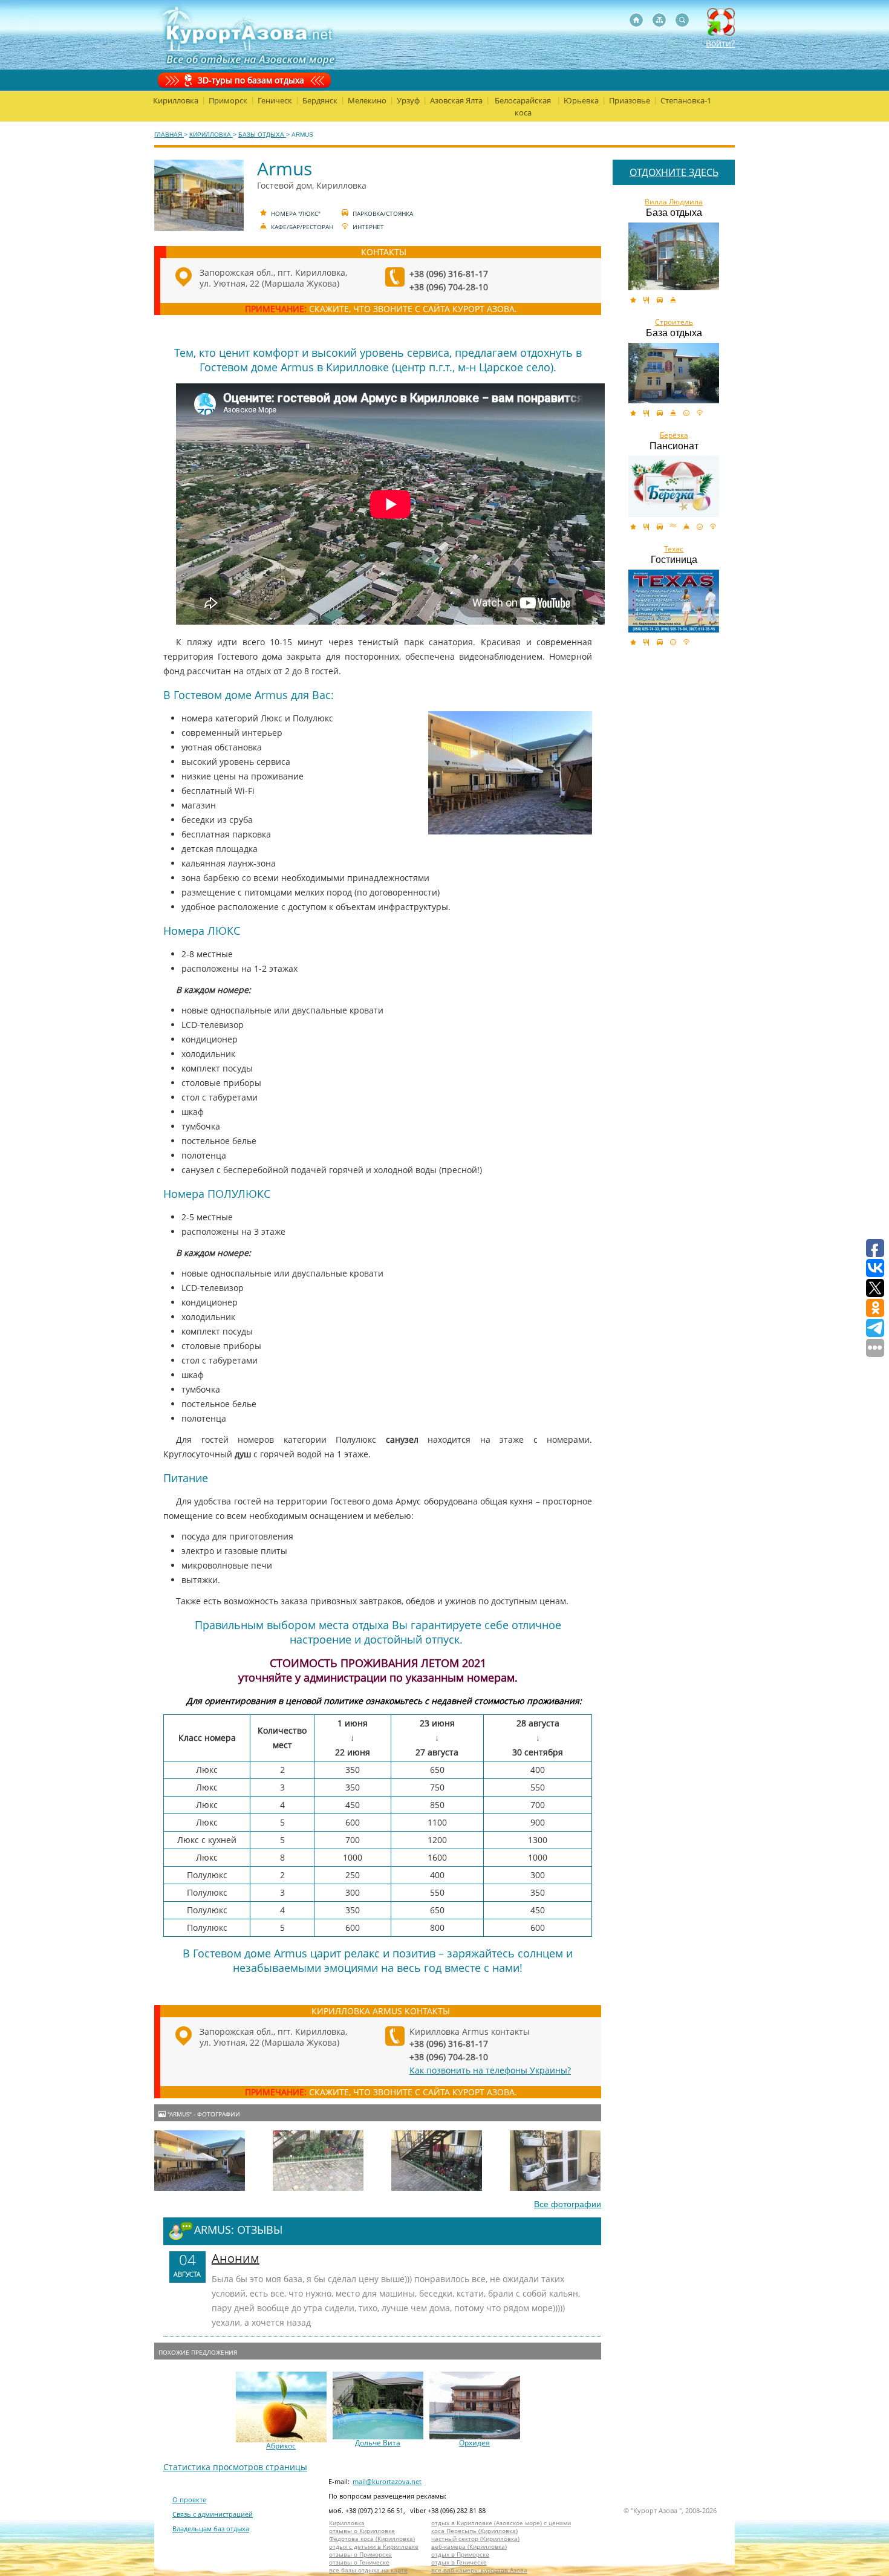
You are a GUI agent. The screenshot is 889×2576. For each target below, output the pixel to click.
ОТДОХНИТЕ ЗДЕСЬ (674, 172)
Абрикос (281, 2446)
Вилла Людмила (674, 202)
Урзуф (408, 100)
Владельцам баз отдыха (211, 2529)
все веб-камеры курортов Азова (479, 2570)
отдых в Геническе (459, 2562)
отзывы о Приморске (360, 2555)
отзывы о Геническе (359, 2562)
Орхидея (474, 2443)
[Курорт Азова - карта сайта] (659, 20)
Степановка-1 (686, 100)
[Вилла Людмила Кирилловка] (674, 256)
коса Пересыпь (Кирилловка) (474, 2531)
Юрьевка (581, 100)
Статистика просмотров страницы (235, 2467)
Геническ (275, 100)
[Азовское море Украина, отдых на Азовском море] (636, 20)
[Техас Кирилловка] (674, 601)
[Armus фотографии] (200, 2161)
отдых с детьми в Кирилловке (374, 2547)
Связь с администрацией (213, 2514)
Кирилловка (176, 100)
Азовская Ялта (456, 100)
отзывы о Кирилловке (362, 2531)
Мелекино (367, 100)
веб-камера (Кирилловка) (469, 2547)
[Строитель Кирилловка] (674, 373)
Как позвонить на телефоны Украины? (490, 2070)
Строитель (674, 322)
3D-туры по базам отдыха (251, 80)
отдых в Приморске (460, 2555)
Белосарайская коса (523, 106)
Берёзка (674, 435)
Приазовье (630, 100)
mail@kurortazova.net (387, 2481)
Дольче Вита (378, 2443)
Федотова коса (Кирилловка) (372, 2539)
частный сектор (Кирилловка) (475, 2539)
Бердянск (320, 100)
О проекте (189, 2500)
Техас (674, 549)
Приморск (228, 100)
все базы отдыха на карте (368, 2570)
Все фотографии (568, 2204)
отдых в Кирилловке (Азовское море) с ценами (501, 2523)
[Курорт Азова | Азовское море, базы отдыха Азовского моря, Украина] (246, 35)
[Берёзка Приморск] (674, 486)
